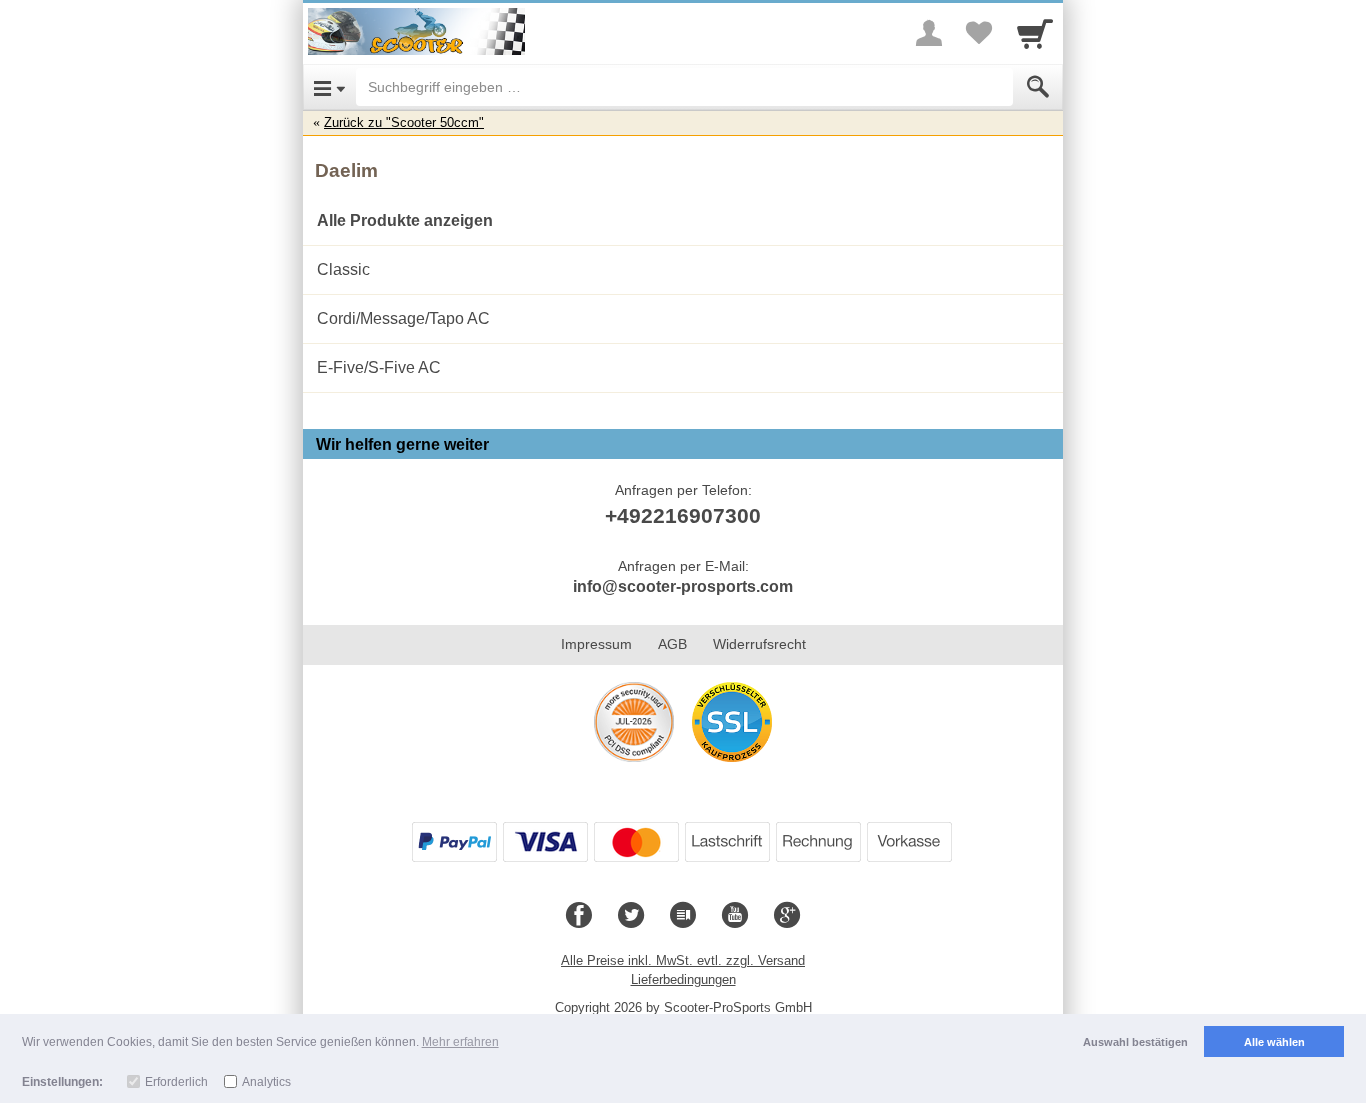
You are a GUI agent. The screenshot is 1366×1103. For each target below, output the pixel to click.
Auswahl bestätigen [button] (1135, 1042)
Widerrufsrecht (759, 644)
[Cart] (1035, 33)
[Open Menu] (329, 87)
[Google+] (787, 916)
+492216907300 (683, 515)
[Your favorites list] (979, 33)
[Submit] (1038, 87)
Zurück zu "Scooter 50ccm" (404, 122)
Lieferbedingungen (683, 979)
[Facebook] (579, 916)
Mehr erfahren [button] (460, 1042)
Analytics (266, 1082)
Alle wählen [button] (1274, 1042)
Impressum (596, 644)
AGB (672, 644)
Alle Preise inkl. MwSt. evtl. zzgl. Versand (683, 960)
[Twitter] (631, 916)
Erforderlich (176, 1082)
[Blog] (683, 916)
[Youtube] (735, 916)
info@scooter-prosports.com (683, 586)
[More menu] (929, 33)
